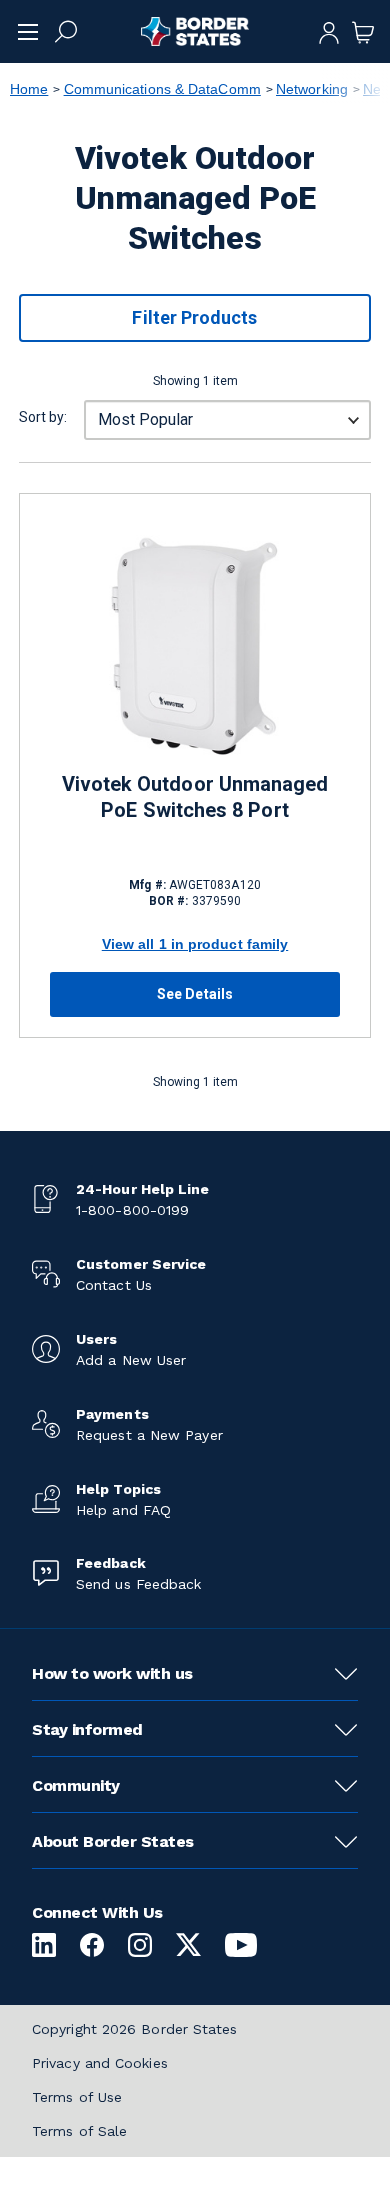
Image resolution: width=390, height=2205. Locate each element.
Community (76, 1785)
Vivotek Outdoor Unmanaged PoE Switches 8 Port (195, 797)
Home (29, 89)
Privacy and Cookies (100, 2063)
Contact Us (114, 1285)
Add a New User (131, 1360)
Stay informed (87, 1729)
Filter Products (194, 317)
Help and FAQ (123, 1510)
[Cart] (363, 31)
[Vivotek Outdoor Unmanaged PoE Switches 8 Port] (195, 646)
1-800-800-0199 (132, 1210)
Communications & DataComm (162, 89)
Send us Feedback (138, 1584)
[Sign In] (329, 31)
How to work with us (112, 1673)
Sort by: (43, 417)
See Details (195, 994)
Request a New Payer (149, 1435)
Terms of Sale (79, 2131)
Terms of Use (77, 2097)
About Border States (113, 1841)
